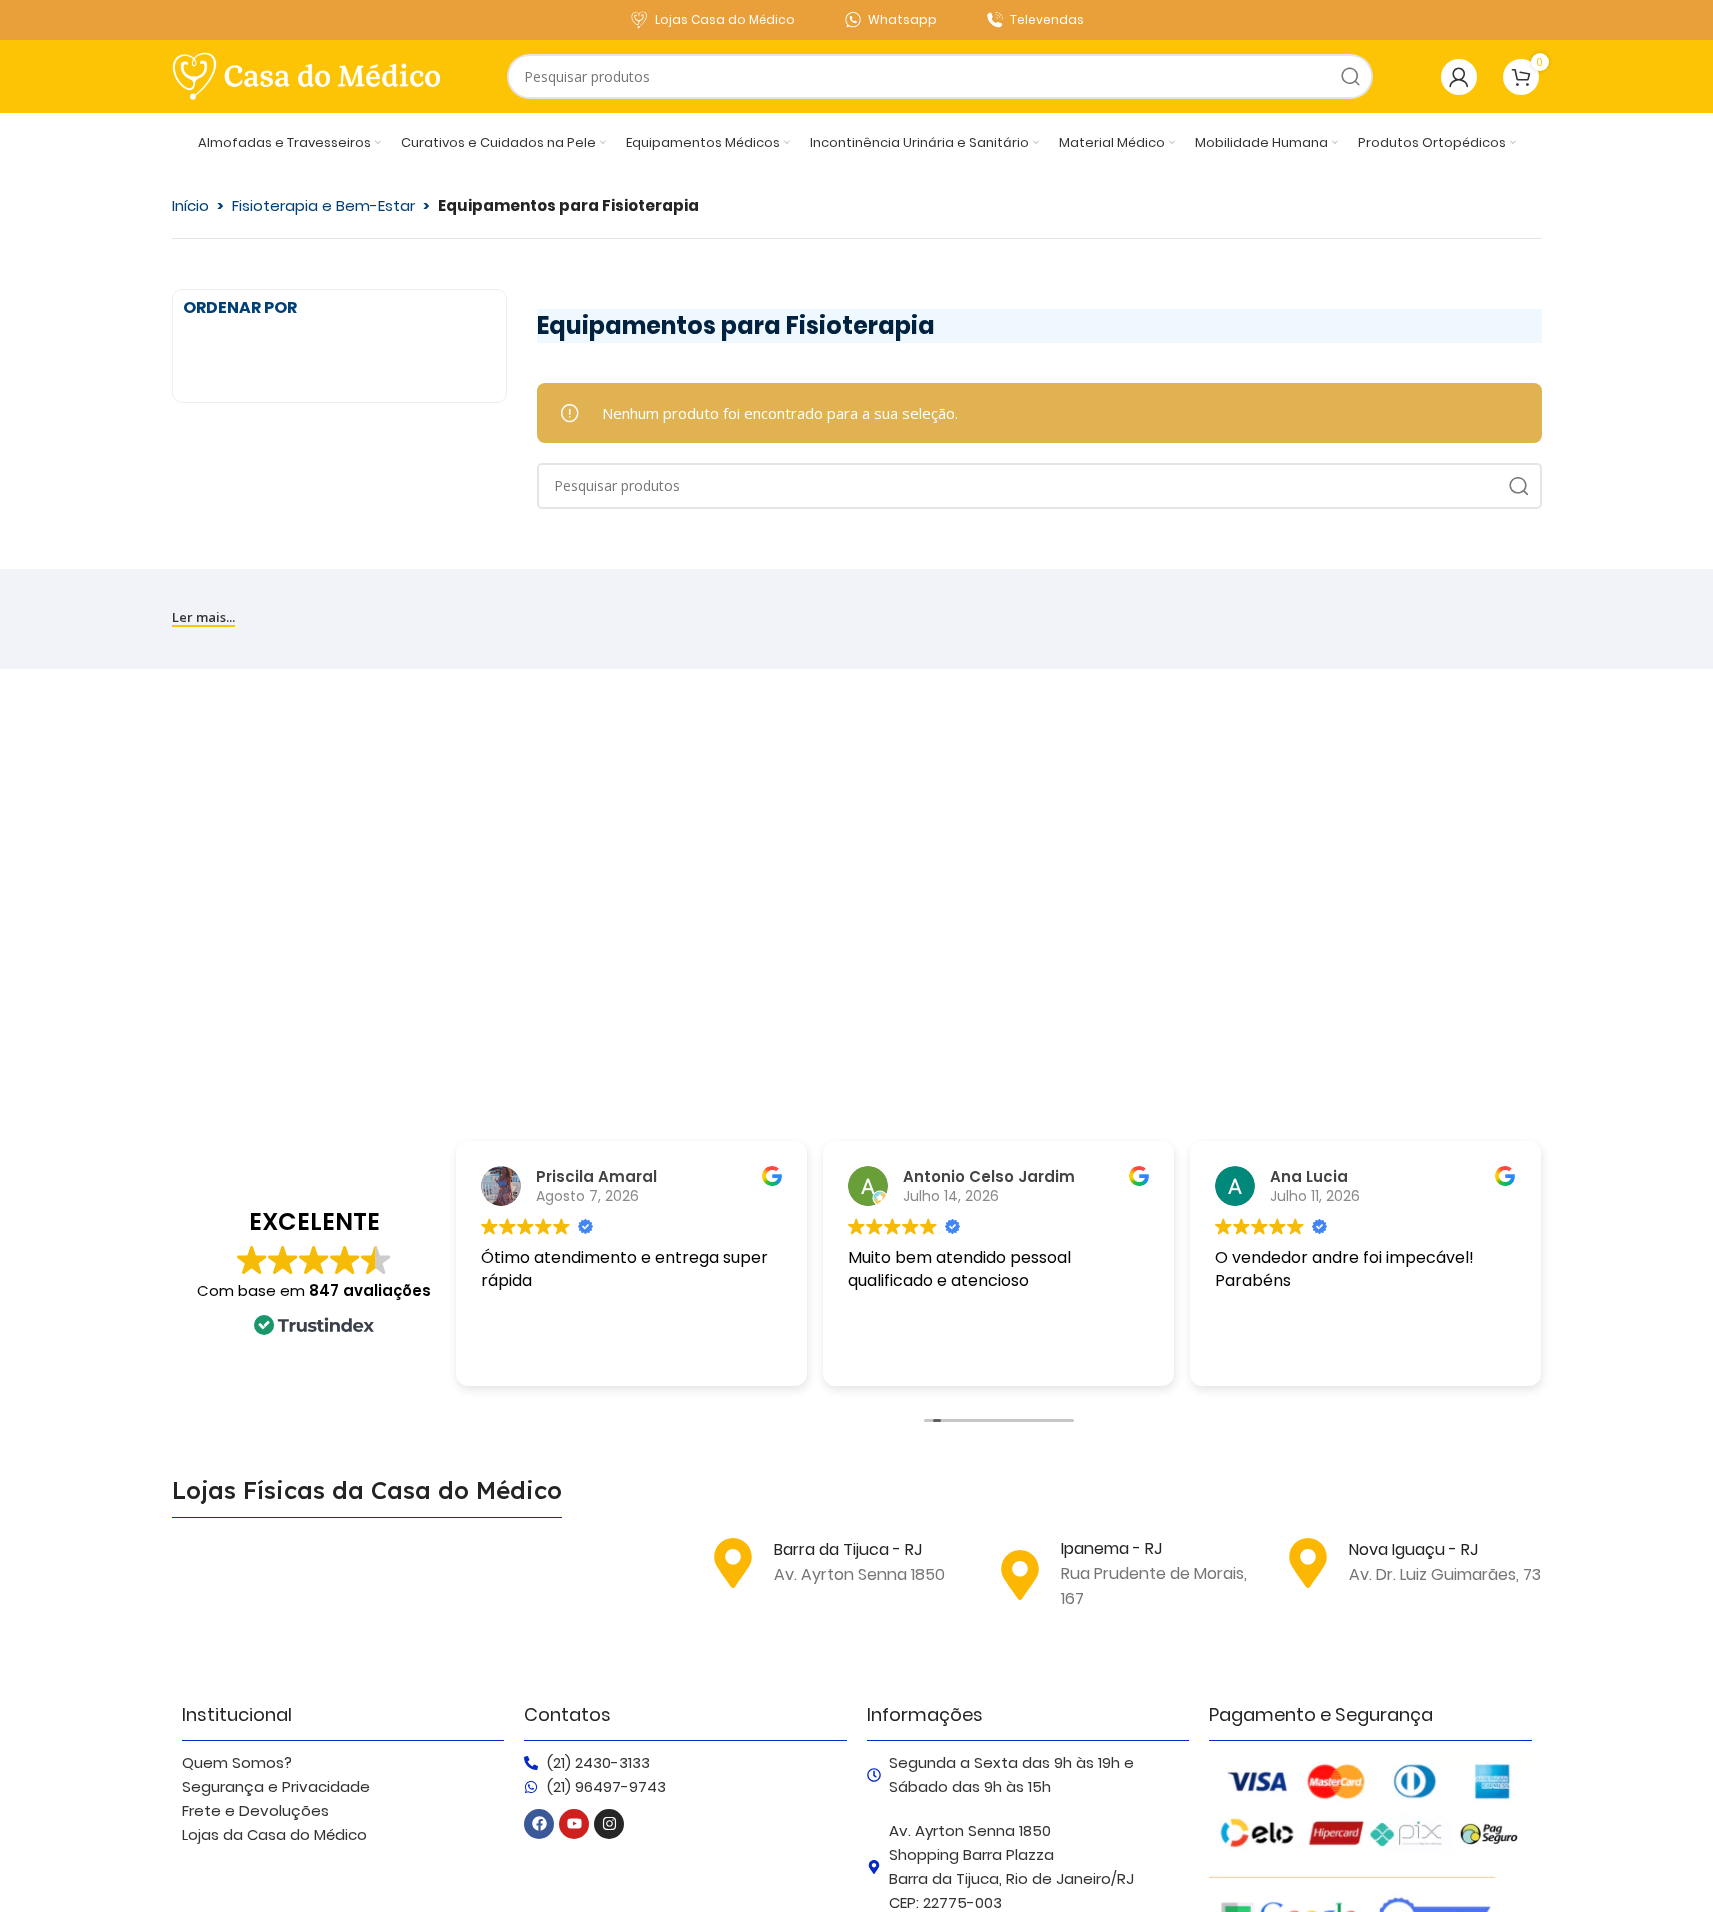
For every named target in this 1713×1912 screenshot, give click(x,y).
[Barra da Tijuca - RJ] (733, 1563)
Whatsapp (902, 19)
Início (190, 205)
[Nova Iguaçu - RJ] (1308, 1563)
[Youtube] (574, 1824)
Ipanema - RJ (1111, 1548)
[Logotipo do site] (307, 75)
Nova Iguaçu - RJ (1413, 1549)
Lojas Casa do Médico (725, 19)
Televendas (1047, 19)
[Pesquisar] (1350, 76)
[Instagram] (609, 1824)
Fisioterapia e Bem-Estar (323, 205)
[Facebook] (539, 1824)
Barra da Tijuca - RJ (848, 1549)
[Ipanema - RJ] (1020, 1575)
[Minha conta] (1459, 77)
